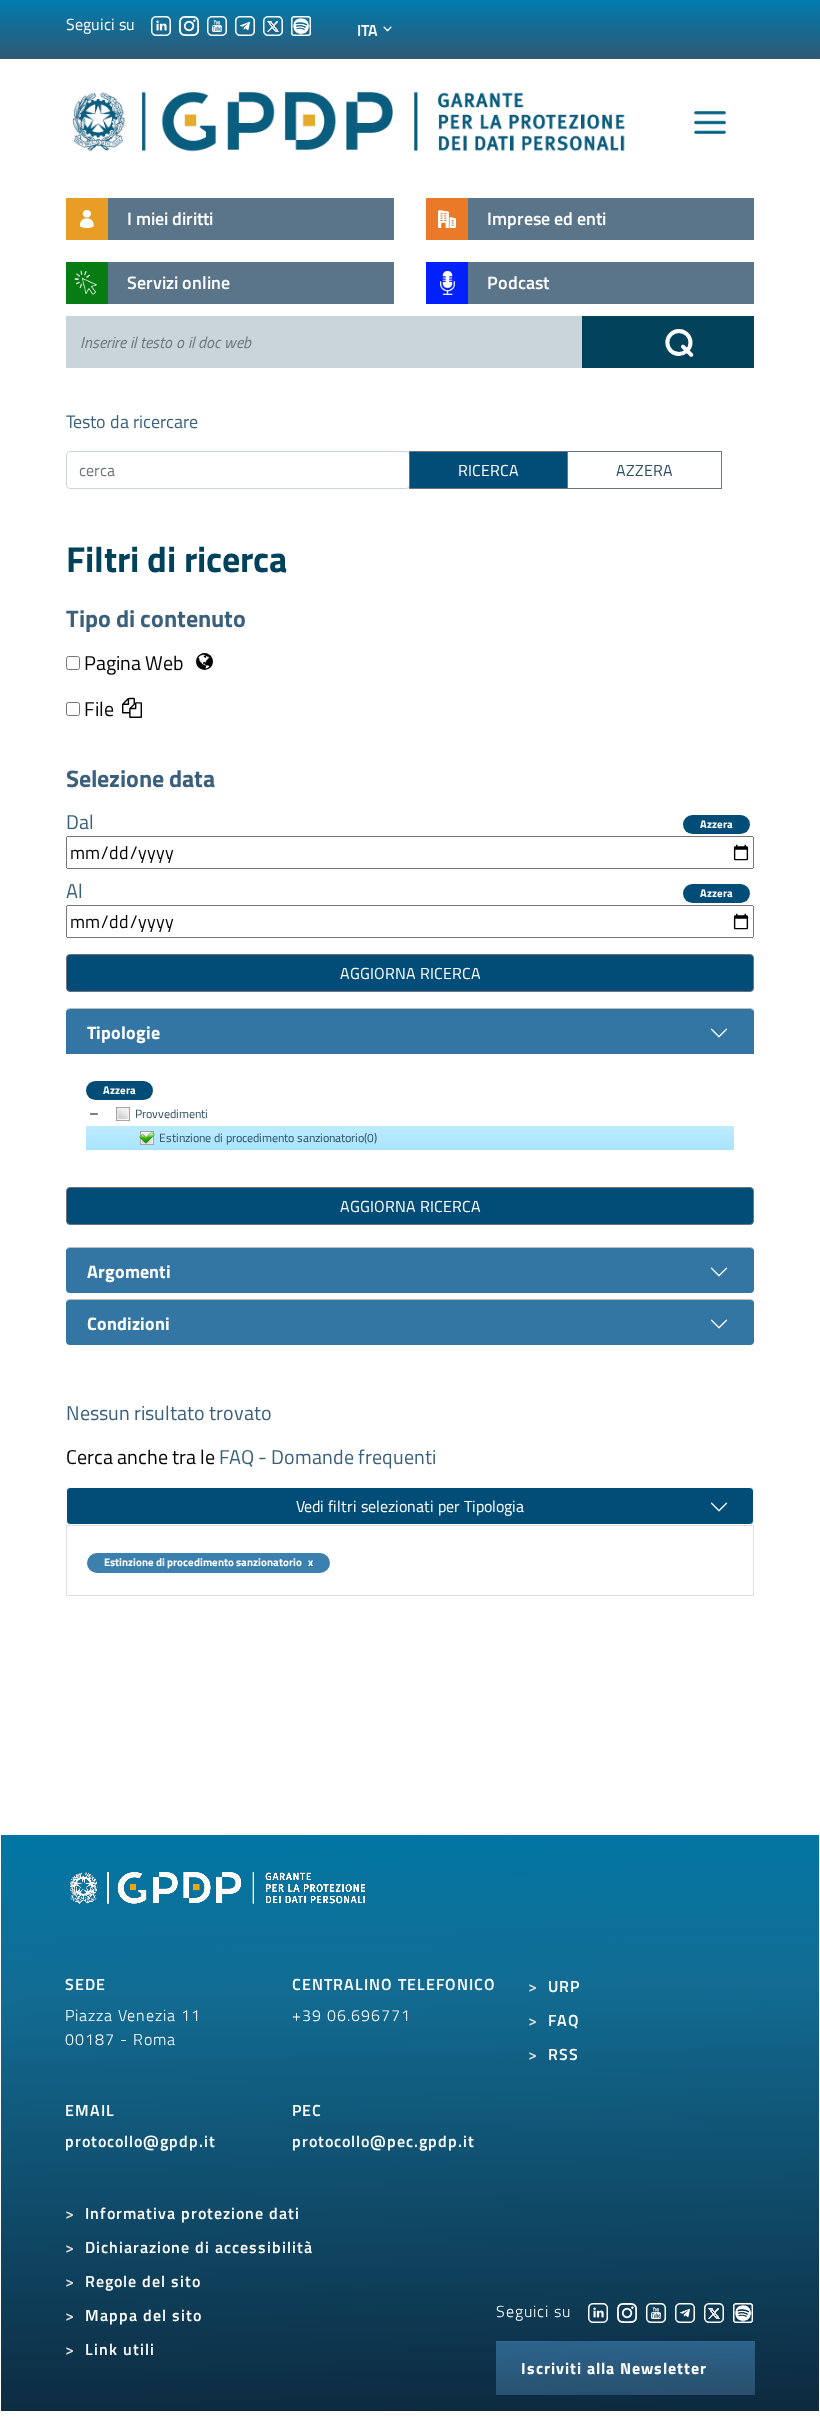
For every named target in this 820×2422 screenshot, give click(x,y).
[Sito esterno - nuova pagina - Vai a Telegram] (685, 2311)
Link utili (120, 2349)
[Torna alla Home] (350, 117)
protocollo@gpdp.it (140, 2141)
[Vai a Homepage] (220, 1910)
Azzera (716, 824)
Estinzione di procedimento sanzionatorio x (208, 1562)
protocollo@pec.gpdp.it (383, 2141)
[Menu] (710, 123)
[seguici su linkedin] (161, 24)
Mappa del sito (143, 2315)
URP (564, 1986)
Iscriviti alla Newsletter (614, 2368)
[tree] (410, 1126)
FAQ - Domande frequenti (327, 1456)
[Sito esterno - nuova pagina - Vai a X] (714, 2311)
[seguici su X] (273, 24)
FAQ (564, 2020)
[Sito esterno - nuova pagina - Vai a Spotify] (743, 2311)
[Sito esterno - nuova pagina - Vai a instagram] (627, 2311)
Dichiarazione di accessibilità (199, 2247)
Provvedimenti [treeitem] (171, 1113)
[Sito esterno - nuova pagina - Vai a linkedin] (598, 2311)
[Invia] (668, 342)
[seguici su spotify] (301, 24)
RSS (563, 2054)
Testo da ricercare (132, 421)
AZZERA (644, 470)
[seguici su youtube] (217, 24)
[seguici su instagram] (189, 24)
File (97, 709)
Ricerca (488, 470)
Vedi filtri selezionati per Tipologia (410, 1506)
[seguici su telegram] (245, 24)
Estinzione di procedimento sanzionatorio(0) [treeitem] (268, 1137)
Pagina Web (134, 663)
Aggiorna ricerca (410, 973)
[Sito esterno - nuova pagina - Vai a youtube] (656, 2311)
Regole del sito (143, 2281)
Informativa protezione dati (192, 2213)
